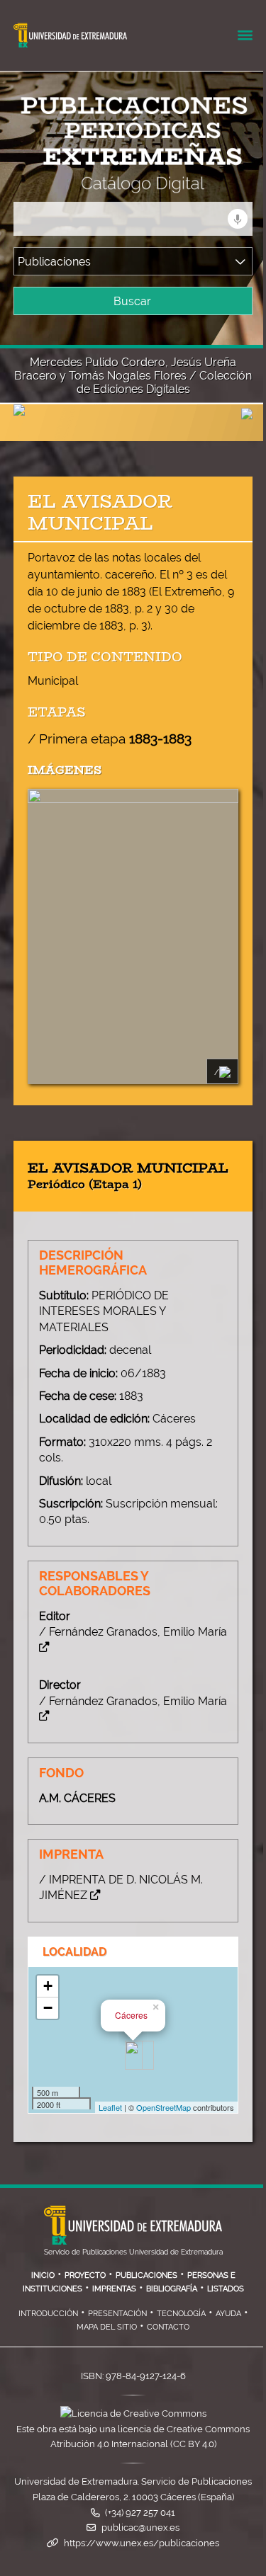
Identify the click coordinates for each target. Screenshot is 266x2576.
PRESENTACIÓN (117, 2313)
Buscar (132, 301)
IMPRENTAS (114, 2289)
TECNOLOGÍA (181, 2313)
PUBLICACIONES (146, 2275)
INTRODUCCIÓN (48, 2313)
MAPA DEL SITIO (107, 2327)
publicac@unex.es (140, 2527)
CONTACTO (168, 2327)
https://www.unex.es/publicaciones (142, 2543)
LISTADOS (226, 2289)
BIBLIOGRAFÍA (172, 2289)
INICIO (43, 2275)
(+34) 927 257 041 (140, 2513)
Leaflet (110, 2107)
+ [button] (48, 1986)
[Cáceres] (134, 2055)
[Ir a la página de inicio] (120, 184)
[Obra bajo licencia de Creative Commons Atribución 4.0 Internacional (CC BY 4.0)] (133, 2413)
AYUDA (228, 2313)
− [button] (48, 2008)
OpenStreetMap (164, 2107)
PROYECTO (85, 2275)
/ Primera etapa (110, 739)
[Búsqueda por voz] (238, 219)
